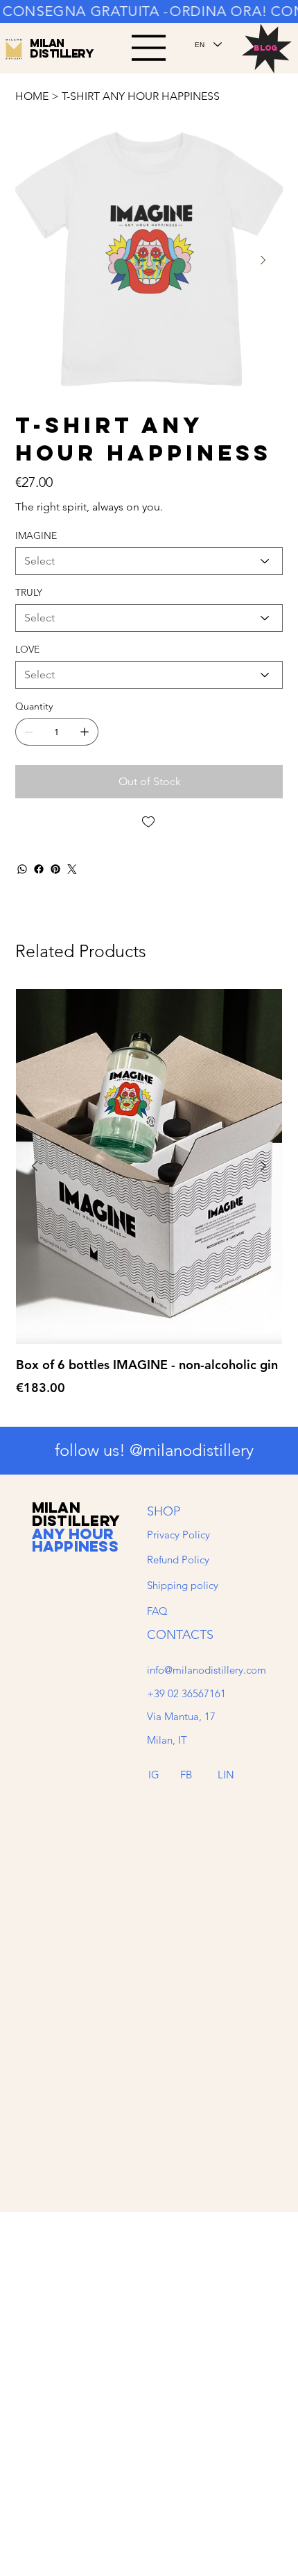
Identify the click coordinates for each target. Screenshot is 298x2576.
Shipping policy (183, 1585)
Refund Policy (178, 1560)
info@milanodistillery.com (207, 1670)
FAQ (157, 1611)
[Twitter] (72, 869)
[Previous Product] (35, 1166)
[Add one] (85, 732)
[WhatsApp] (22, 869)
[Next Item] (263, 260)
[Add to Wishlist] (149, 822)
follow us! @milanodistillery (154, 1450)
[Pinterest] (55, 869)
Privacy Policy (178, 1535)
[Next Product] (263, 1166)
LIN (226, 1775)
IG (154, 1775)
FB (186, 1775)
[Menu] (149, 48)
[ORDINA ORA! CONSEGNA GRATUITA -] (149, 12)
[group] (149, 1202)
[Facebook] (39, 869)
